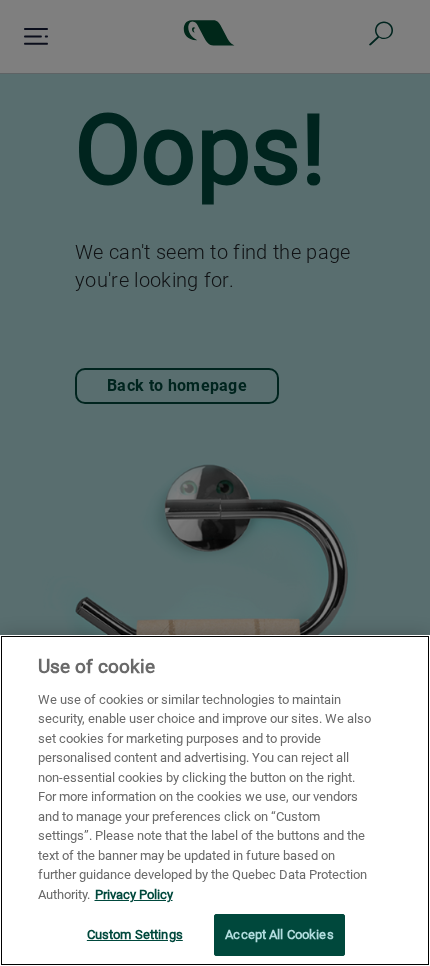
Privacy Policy (134, 894)
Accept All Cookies (279, 934)
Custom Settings (135, 934)
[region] (215, 800)
